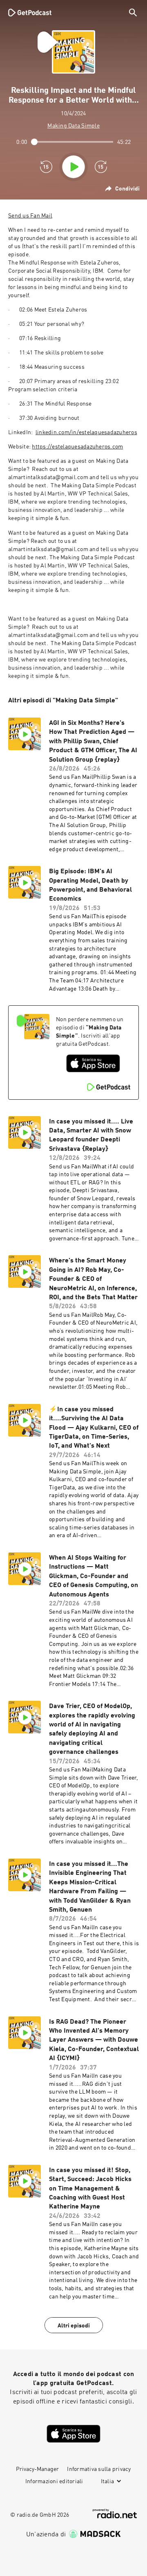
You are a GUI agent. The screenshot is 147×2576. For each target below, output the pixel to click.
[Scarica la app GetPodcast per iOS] (93, 1063)
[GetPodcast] (30, 12)
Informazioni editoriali (54, 2482)
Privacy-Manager (37, 2469)
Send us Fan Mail (30, 216)
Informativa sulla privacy (99, 2469)
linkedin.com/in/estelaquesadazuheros (86, 433)
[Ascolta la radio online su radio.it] (115, 2514)
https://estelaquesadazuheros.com (77, 447)
